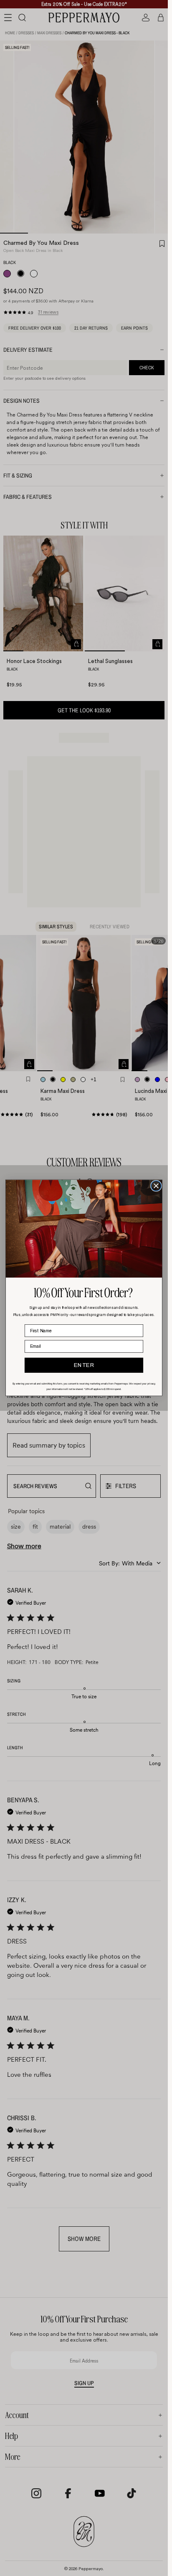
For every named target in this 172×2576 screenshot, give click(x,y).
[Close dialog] (156, 1186)
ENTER (84, 1365)
